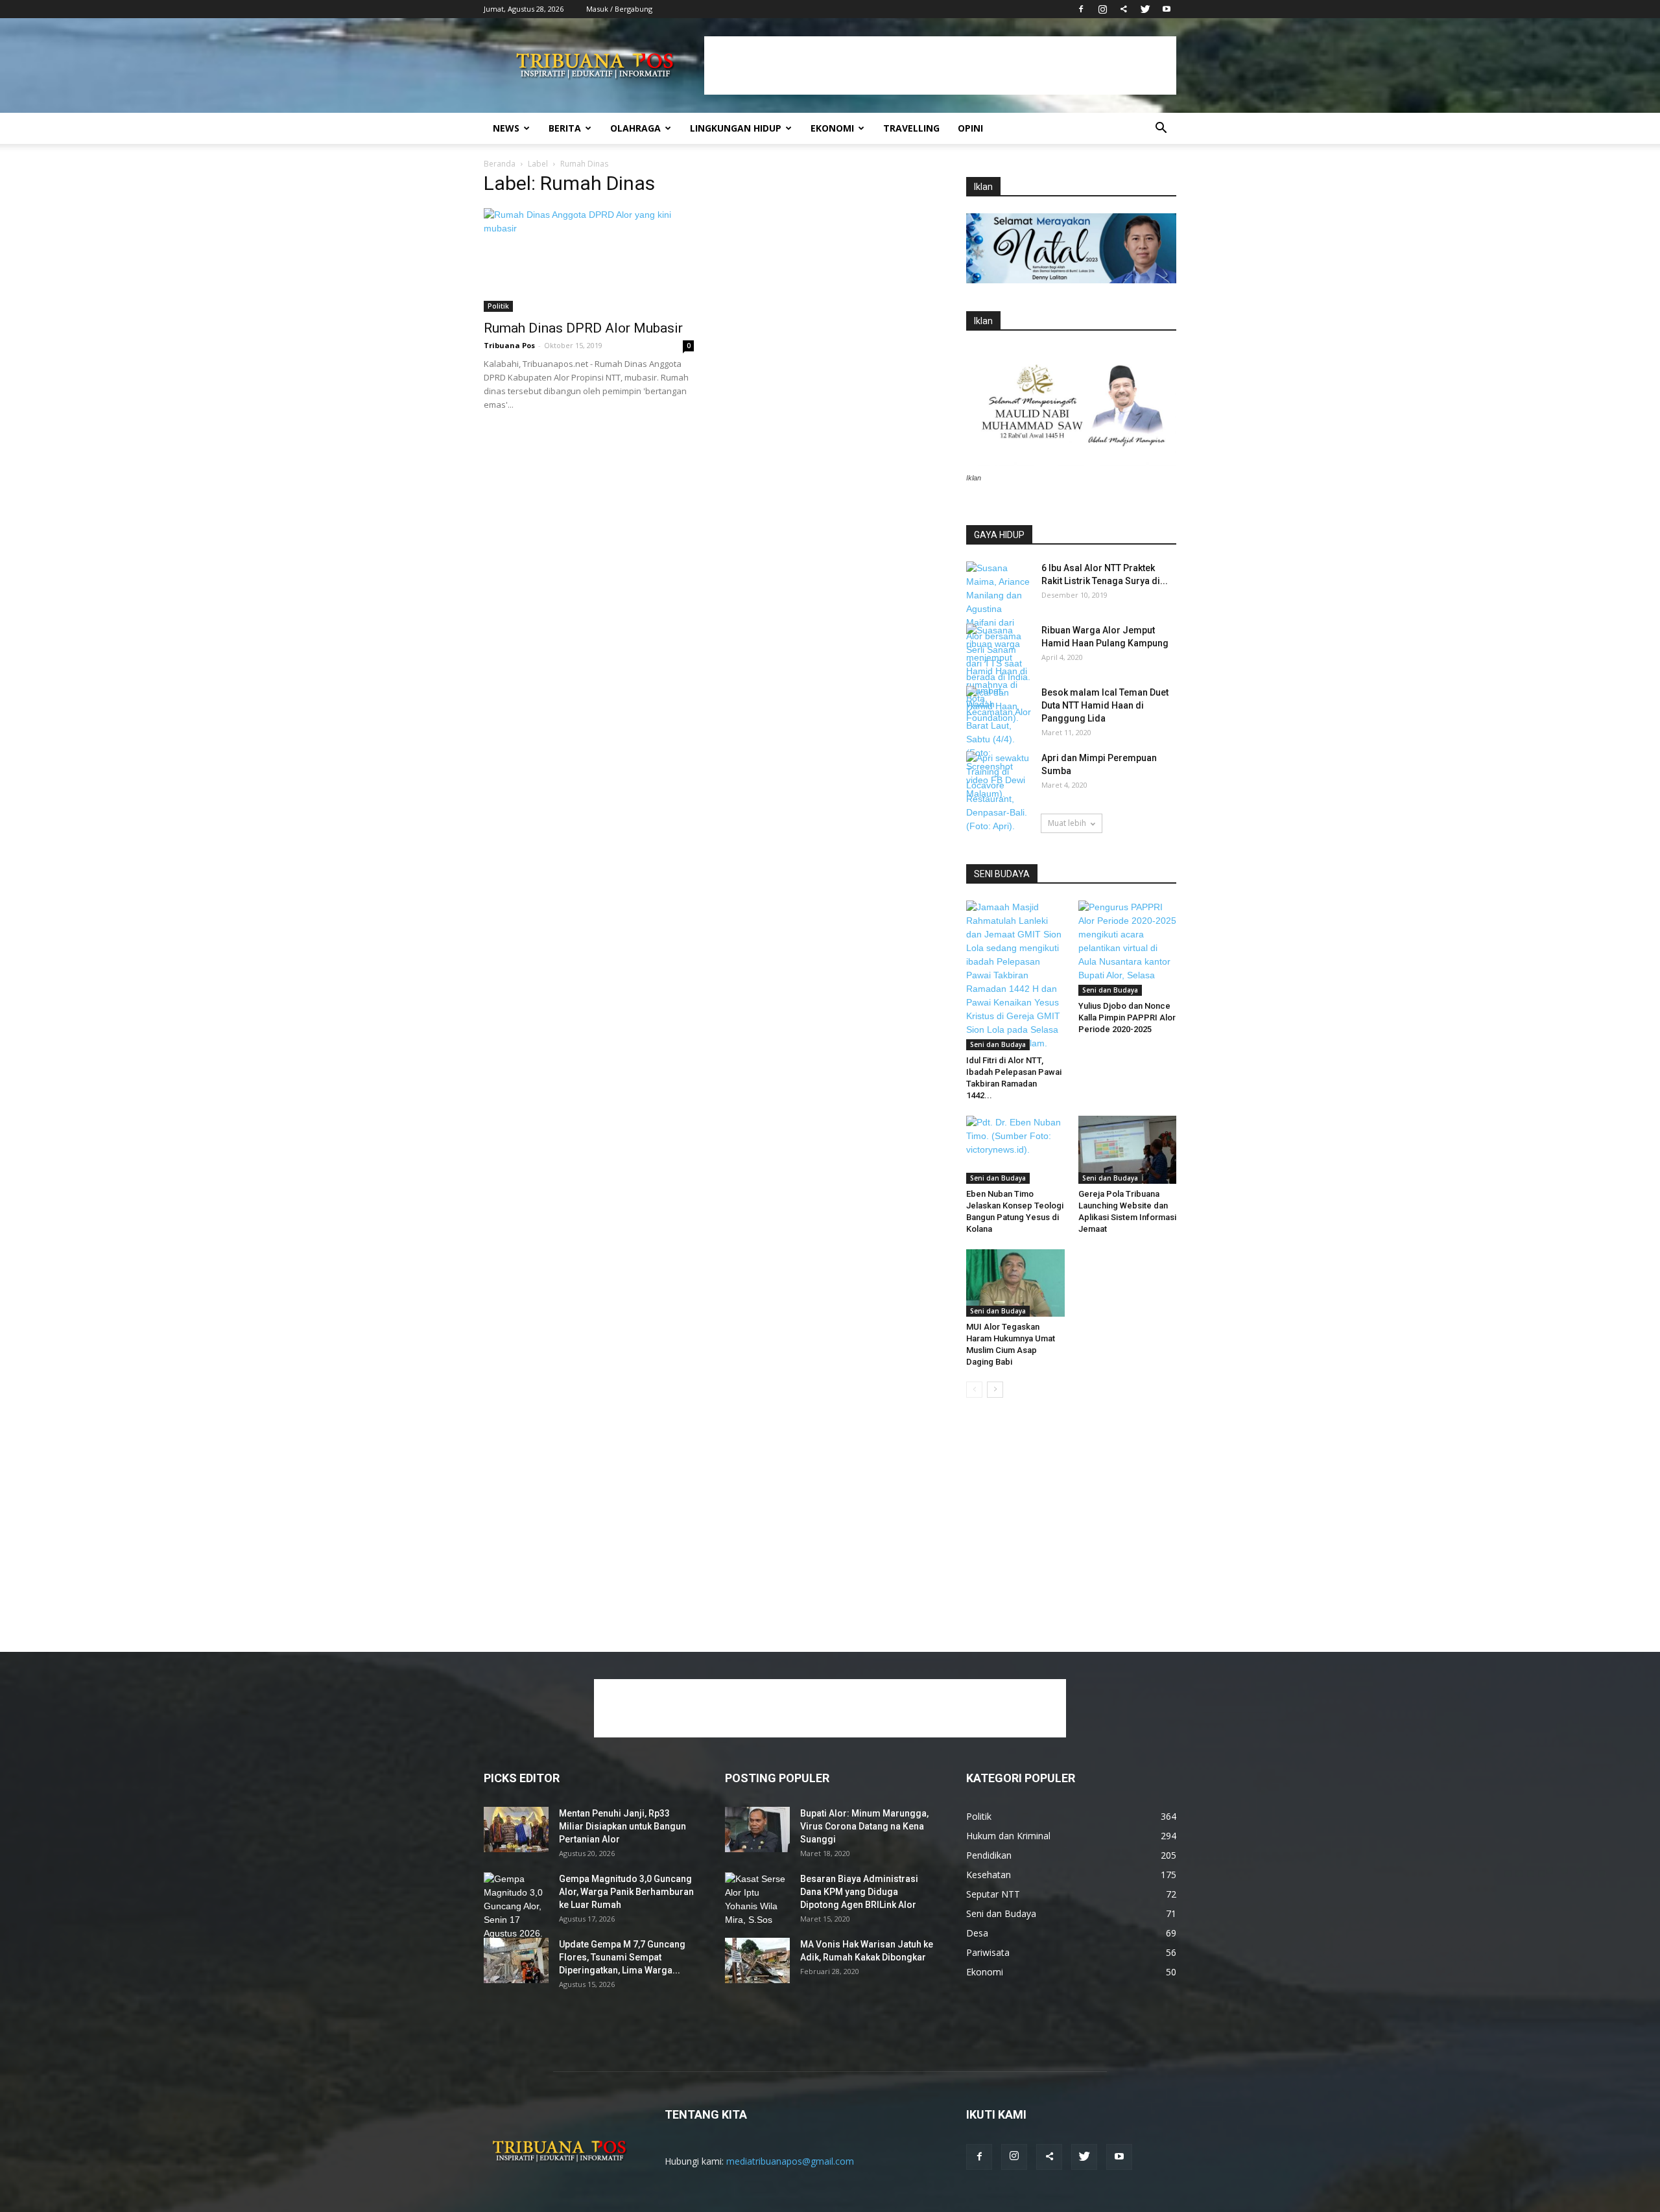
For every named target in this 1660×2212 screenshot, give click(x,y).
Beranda (500, 164)
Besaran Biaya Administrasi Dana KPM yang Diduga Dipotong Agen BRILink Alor (859, 1892)
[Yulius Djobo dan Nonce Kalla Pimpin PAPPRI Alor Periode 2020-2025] (1128, 948)
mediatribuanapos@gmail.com (790, 2161)
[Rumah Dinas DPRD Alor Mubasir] (589, 260)
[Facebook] (1081, 9)
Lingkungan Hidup (736, 128)
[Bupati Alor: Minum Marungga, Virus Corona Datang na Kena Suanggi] (757, 1830)
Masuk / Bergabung (619, 9)
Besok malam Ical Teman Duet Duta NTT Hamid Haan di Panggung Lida (1105, 705)
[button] (1161, 129)
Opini (970, 128)
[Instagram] (1102, 9)
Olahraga (635, 128)
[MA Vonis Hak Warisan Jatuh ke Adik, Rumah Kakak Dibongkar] (757, 1960)
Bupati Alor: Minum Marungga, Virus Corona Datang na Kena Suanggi (864, 1826)
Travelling (911, 128)
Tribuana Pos (509, 345)
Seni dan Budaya (998, 1044)
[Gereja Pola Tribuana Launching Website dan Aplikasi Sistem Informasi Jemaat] (1128, 1149)
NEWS (506, 128)
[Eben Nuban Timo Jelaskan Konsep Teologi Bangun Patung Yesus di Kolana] (1015, 1149)
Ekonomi (832, 128)
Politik (498, 306)
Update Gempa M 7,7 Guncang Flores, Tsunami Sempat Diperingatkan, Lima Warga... (622, 1957)
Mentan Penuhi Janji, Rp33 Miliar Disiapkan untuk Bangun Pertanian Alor (622, 1826)
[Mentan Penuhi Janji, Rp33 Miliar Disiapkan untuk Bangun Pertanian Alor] (516, 1830)
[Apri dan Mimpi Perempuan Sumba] (999, 792)
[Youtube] (1167, 9)
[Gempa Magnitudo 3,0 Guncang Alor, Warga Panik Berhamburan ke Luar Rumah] (516, 1913)
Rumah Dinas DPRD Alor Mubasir (583, 328)
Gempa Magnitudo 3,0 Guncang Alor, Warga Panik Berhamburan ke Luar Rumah (626, 1892)
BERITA (565, 128)
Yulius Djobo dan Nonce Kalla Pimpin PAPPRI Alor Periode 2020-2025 (1127, 1018)
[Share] (1124, 9)
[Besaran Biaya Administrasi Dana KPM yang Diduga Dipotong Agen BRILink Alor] (757, 1900)
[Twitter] (1145, 9)
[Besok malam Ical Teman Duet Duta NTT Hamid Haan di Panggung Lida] (999, 709)
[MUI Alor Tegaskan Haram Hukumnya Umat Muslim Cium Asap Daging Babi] (1015, 1283)
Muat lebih (1067, 823)
